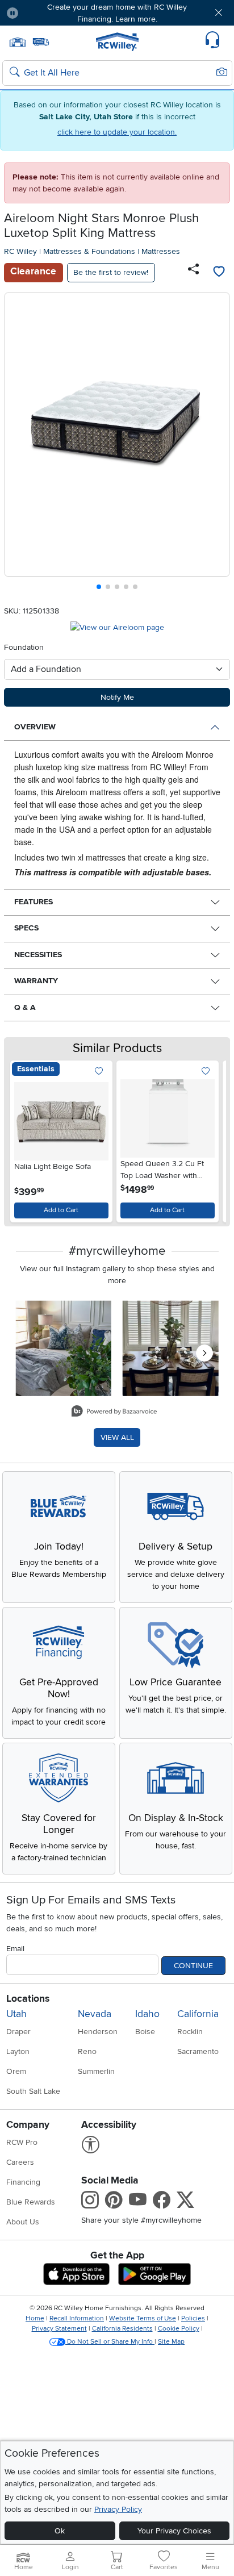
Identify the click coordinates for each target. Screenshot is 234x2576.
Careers (20, 2162)
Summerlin (96, 2071)
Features (34, 902)
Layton (18, 2051)
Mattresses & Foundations (89, 251)
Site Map (171, 2342)
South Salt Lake (33, 2091)
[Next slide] (217, 444)
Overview (35, 727)
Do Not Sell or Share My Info (110, 2342)
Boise (145, 2032)
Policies (193, 2318)
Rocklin (190, 2032)
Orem (16, 2071)
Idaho (147, 2014)
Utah (16, 2014)
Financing (23, 2182)
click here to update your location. (117, 132)
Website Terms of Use (143, 2318)
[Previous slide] (18, 444)
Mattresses (161, 251)
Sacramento (198, 2051)
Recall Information (77, 2318)
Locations (28, 1999)
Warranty (36, 981)
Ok (60, 2531)
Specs (26, 928)
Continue (193, 1966)
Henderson (98, 2032)
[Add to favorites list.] (99, 1072)
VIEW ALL (117, 1437)
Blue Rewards (31, 2202)
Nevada (95, 2014)
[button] (46, 13)
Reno (87, 2051)
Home (35, 2318)
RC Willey (20, 251)
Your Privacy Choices (174, 2531)
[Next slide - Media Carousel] (204, 1353)
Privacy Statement (59, 2329)
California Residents (122, 2329)
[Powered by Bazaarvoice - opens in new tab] (114, 1412)
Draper (18, 2032)
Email (15, 1949)
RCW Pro (22, 2142)
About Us (23, 2222)
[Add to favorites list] (219, 273)
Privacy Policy (118, 2509)
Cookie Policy (179, 2329)
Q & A (25, 1007)
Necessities (38, 955)
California (198, 2014)
